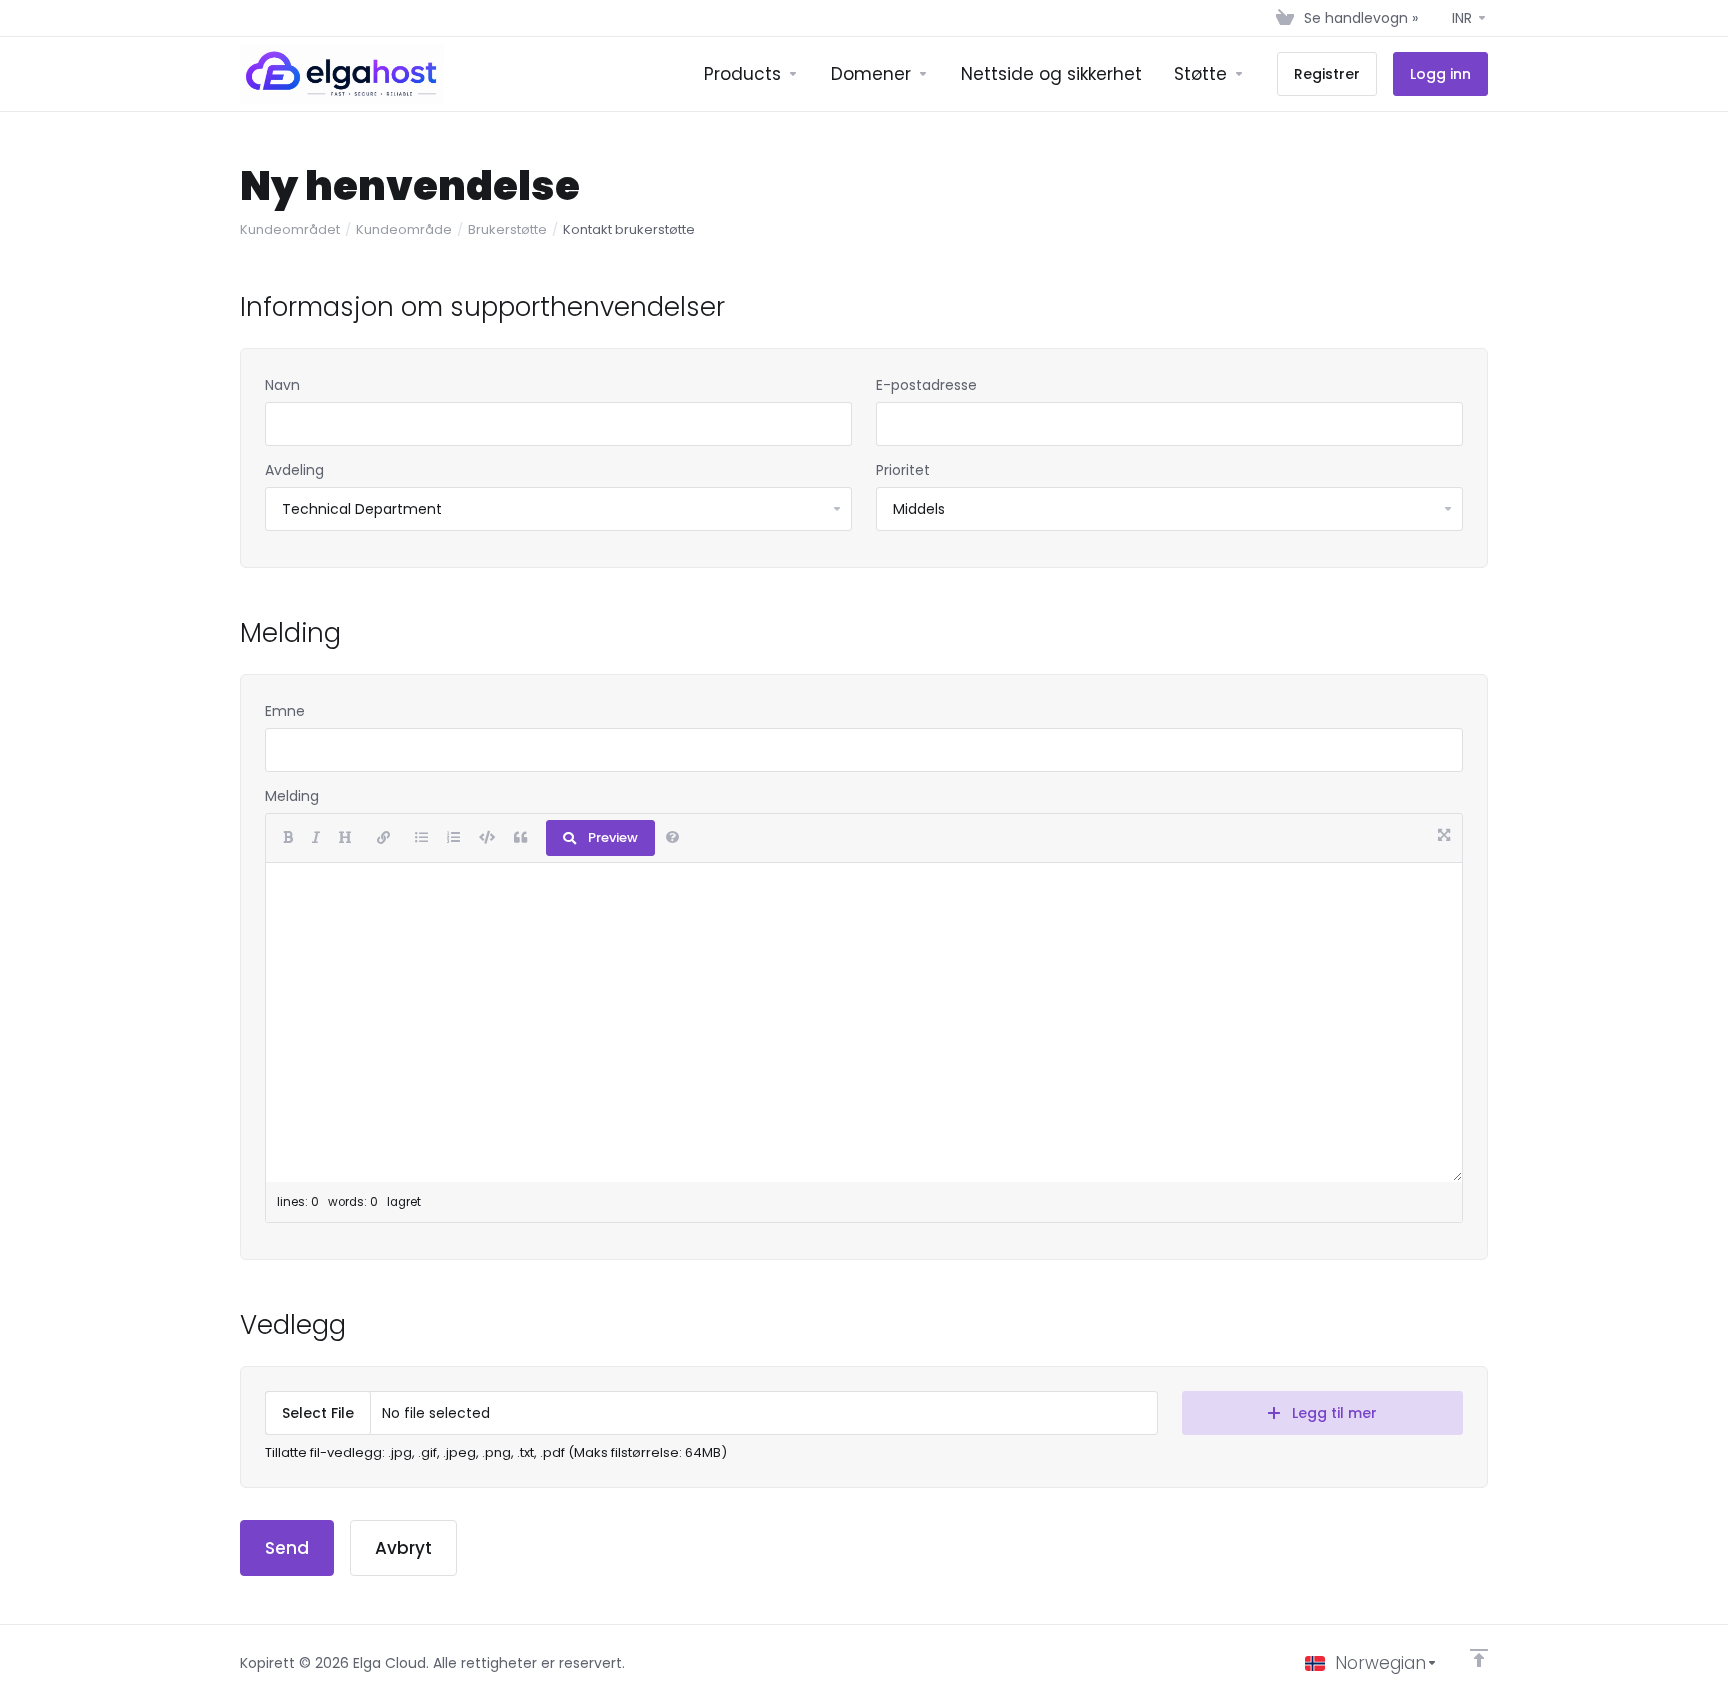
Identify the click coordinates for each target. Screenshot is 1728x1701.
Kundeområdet (290, 229)
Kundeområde (404, 229)
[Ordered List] (453, 838)
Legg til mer (1334, 1413)
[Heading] (345, 838)
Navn (282, 385)
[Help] (672, 838)
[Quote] (520, 838)
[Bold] (288, 838)
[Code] (487, 838)
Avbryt (403, 1548)
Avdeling (294, 470)
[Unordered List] (421, 838)
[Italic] (316, 838)
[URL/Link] (383, 838)
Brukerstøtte (507, 229)
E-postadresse (926, 385)
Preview (613, 837)
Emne (285, 711)
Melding (292, 796)
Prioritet (903, 470)
